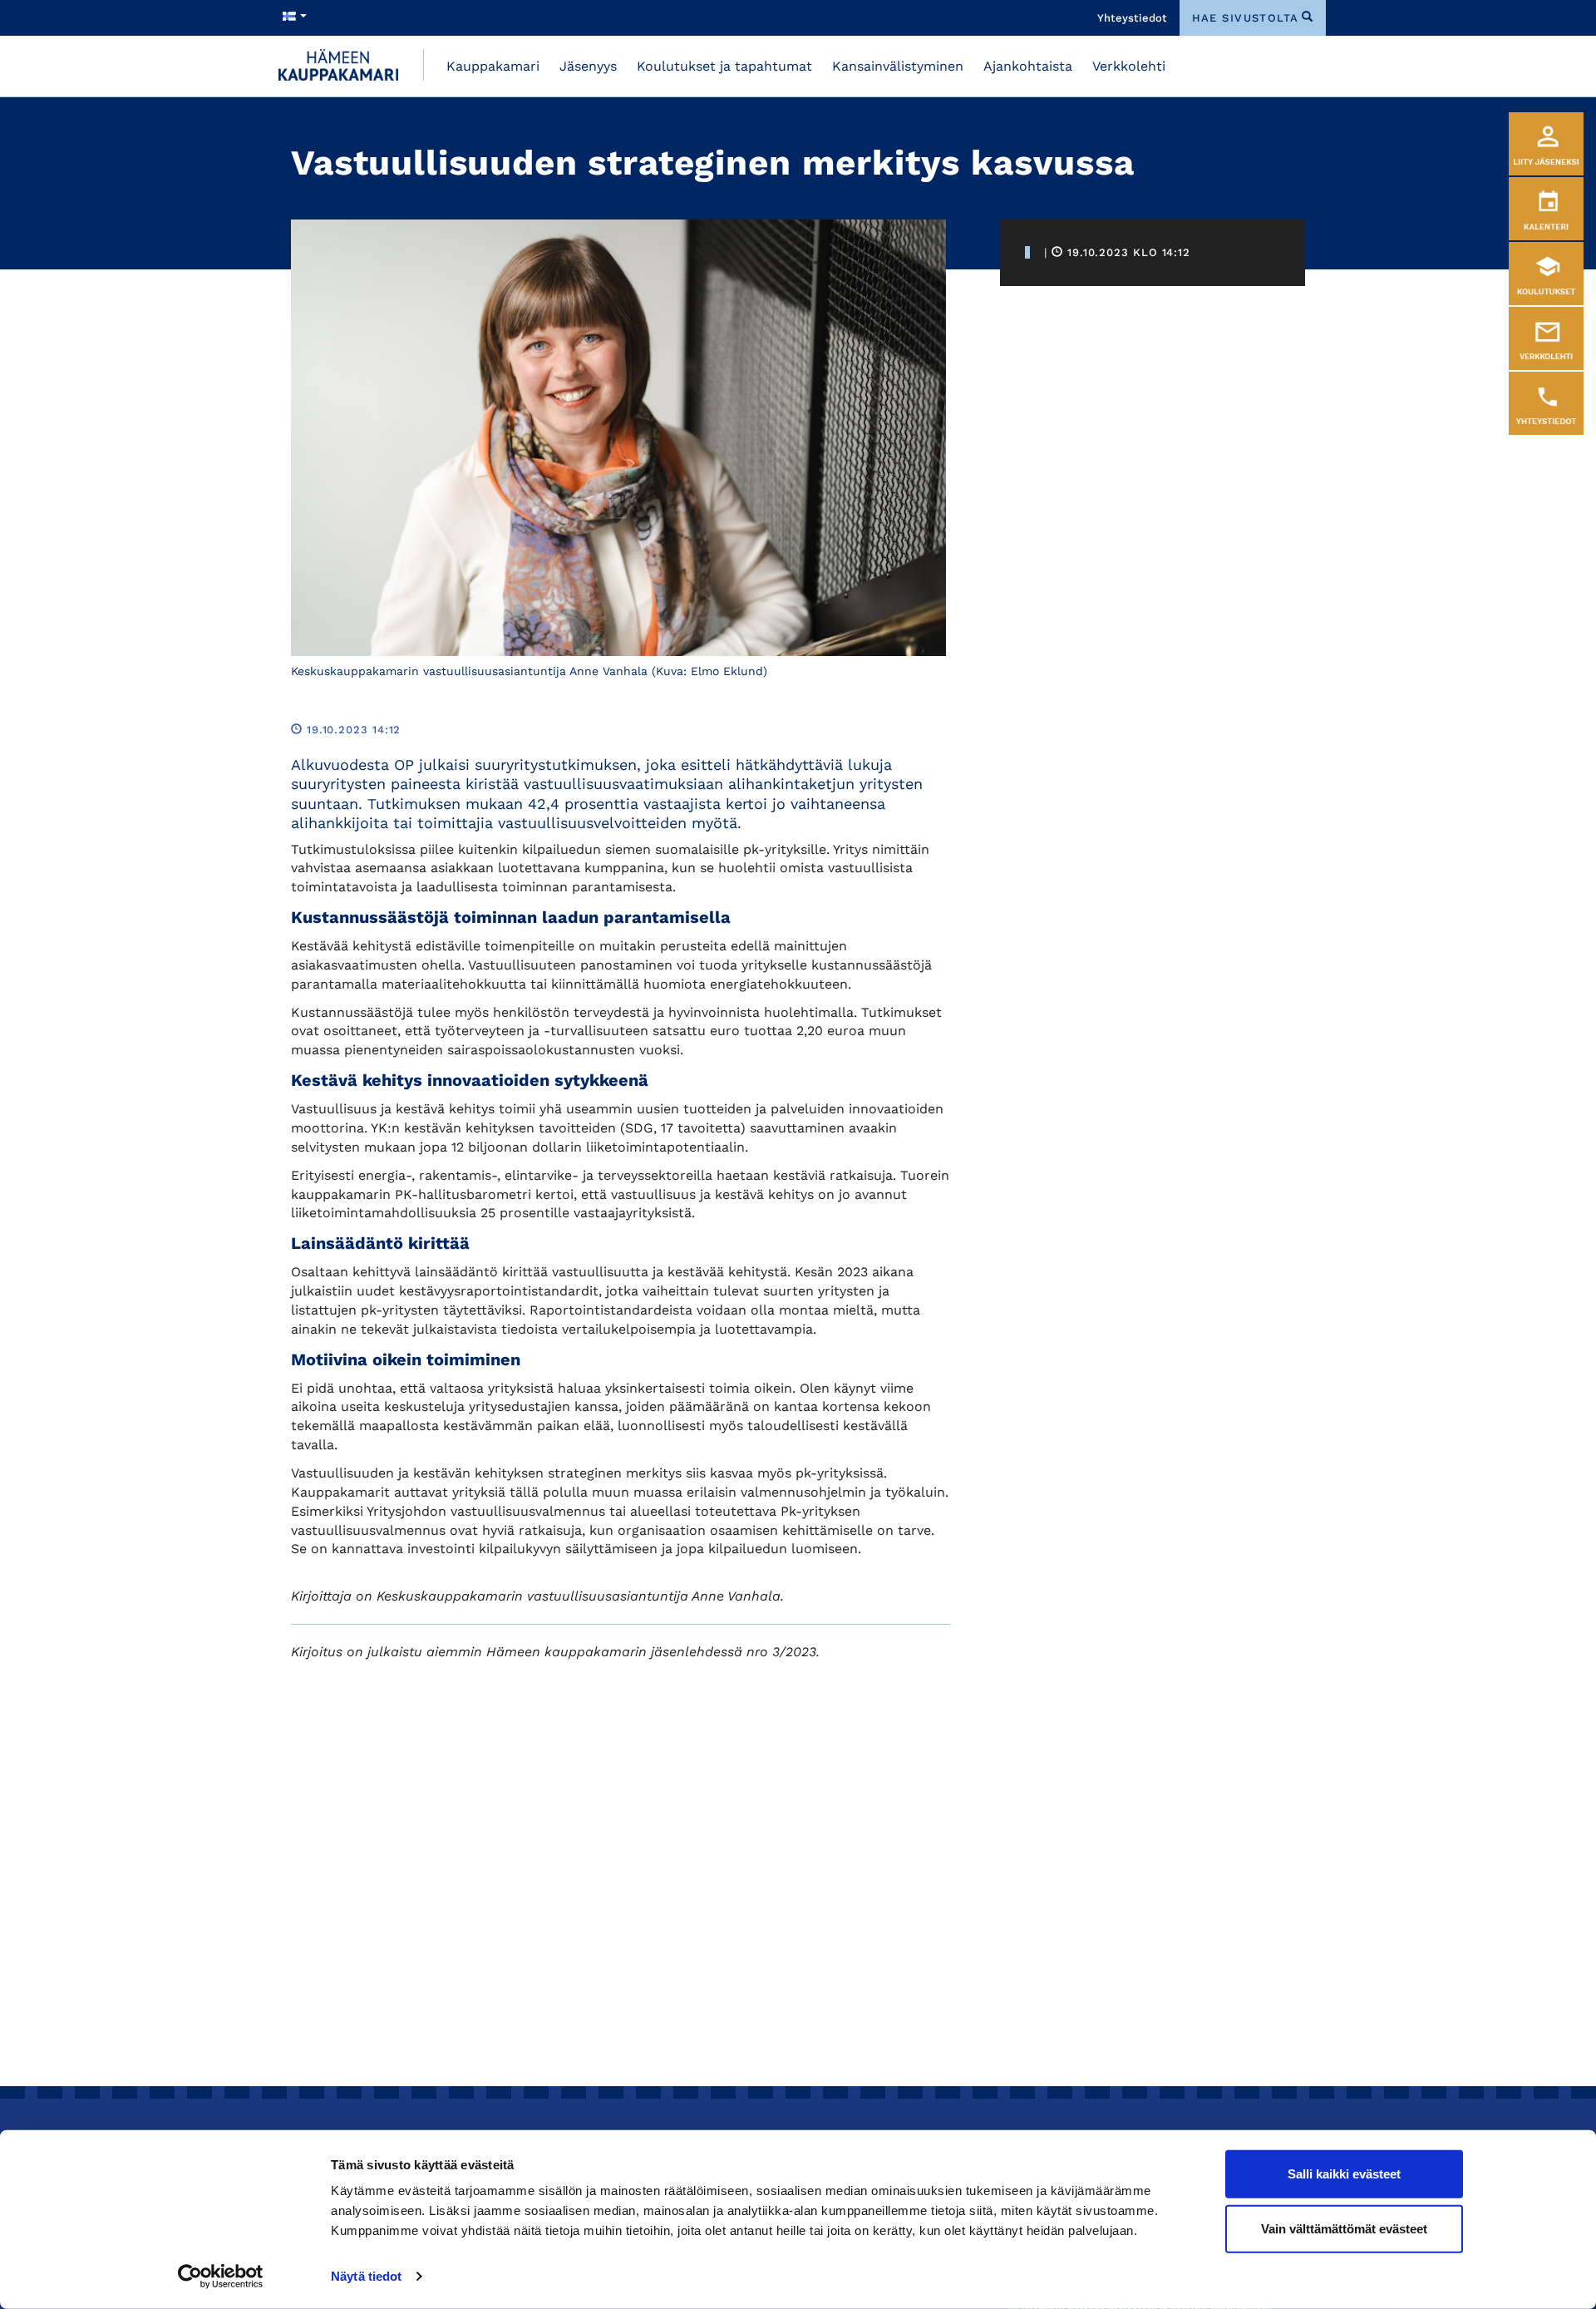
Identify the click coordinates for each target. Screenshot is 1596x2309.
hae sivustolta (1246, 18)
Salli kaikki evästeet (1344, 2174)
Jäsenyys (588, 66)
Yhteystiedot (1132, 18)
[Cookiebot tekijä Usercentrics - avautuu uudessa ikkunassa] (221, 2277)
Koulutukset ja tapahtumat (724, 66)
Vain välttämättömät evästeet (1344, 2228)
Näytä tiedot (366, 2276)
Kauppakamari (493, 66)
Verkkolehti (1129, 66)
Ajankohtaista (1028, 66)
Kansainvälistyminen (898, 66)
